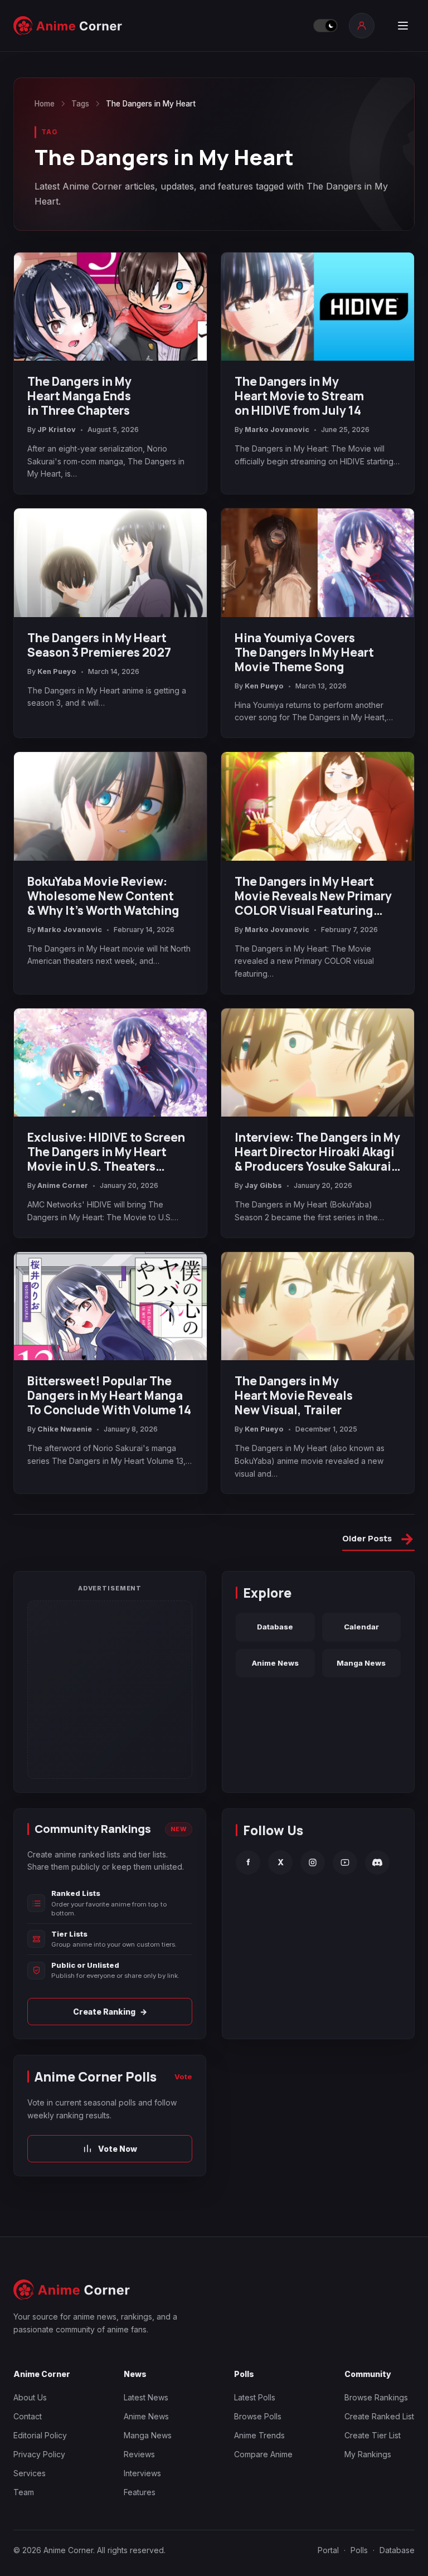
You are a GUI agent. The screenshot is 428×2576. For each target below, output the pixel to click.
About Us (30, 2397)
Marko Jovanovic (277, 430)
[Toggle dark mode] (325, 26)
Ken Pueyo (57, 671)
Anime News (275, 1663)
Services (30, 2473)
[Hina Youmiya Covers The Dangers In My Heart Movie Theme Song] (318, 563)
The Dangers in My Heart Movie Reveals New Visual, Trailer (294, 1395)
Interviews (142, 2473)
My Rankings (368, 2454)
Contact (28, 2416)
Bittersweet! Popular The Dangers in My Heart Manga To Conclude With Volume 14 (109, 1395)
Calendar (361, 1627)
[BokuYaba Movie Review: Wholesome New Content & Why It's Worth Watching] (110, 806)
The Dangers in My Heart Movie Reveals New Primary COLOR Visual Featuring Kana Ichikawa (313, 896)
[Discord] (377, 1862)
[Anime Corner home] (68, 26)
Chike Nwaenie (65, 1429)
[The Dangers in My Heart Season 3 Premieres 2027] (110, 563)
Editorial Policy (40, 2435)
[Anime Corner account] (362, 26)
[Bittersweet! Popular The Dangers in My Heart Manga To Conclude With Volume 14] (110, 1306)
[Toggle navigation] (403, 26)
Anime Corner (63, 1185)
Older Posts (378, 1540)
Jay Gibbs (263, 1185)
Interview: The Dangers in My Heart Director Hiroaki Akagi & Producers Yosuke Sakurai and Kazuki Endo (317, 1152)
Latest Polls (255, 2397)
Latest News (146, 2397)
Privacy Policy (39, 2454)
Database (275, 1627)
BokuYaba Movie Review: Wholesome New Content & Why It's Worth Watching (103, 896)
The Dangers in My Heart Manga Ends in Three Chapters (79, 396)
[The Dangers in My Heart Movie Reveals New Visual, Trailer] (318, 1306)
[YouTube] (345, 1862)
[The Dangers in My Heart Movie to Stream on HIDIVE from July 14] (318, 307)
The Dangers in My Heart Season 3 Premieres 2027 (99, 645)
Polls (359, 2550)
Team (24, 2492)
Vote (183, 2077)
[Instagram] (313, 1862)
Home (45, 104)
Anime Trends (259, 2435)
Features (140, 2492)
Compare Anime (263, 2454)
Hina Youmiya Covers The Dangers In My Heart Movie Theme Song (304, 652)
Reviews (139, 2454)
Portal (328, 2550)
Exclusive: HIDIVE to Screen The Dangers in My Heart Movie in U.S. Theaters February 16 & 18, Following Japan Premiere (106, 1152)
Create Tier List (373, 2435)
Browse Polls (258, 2416)
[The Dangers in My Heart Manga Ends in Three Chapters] (110, 307)
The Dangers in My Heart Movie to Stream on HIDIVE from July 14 (299, 396)
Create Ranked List (379, 2416)
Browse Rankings (376, 2397)
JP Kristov (57, 430)
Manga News (361, 1663)
